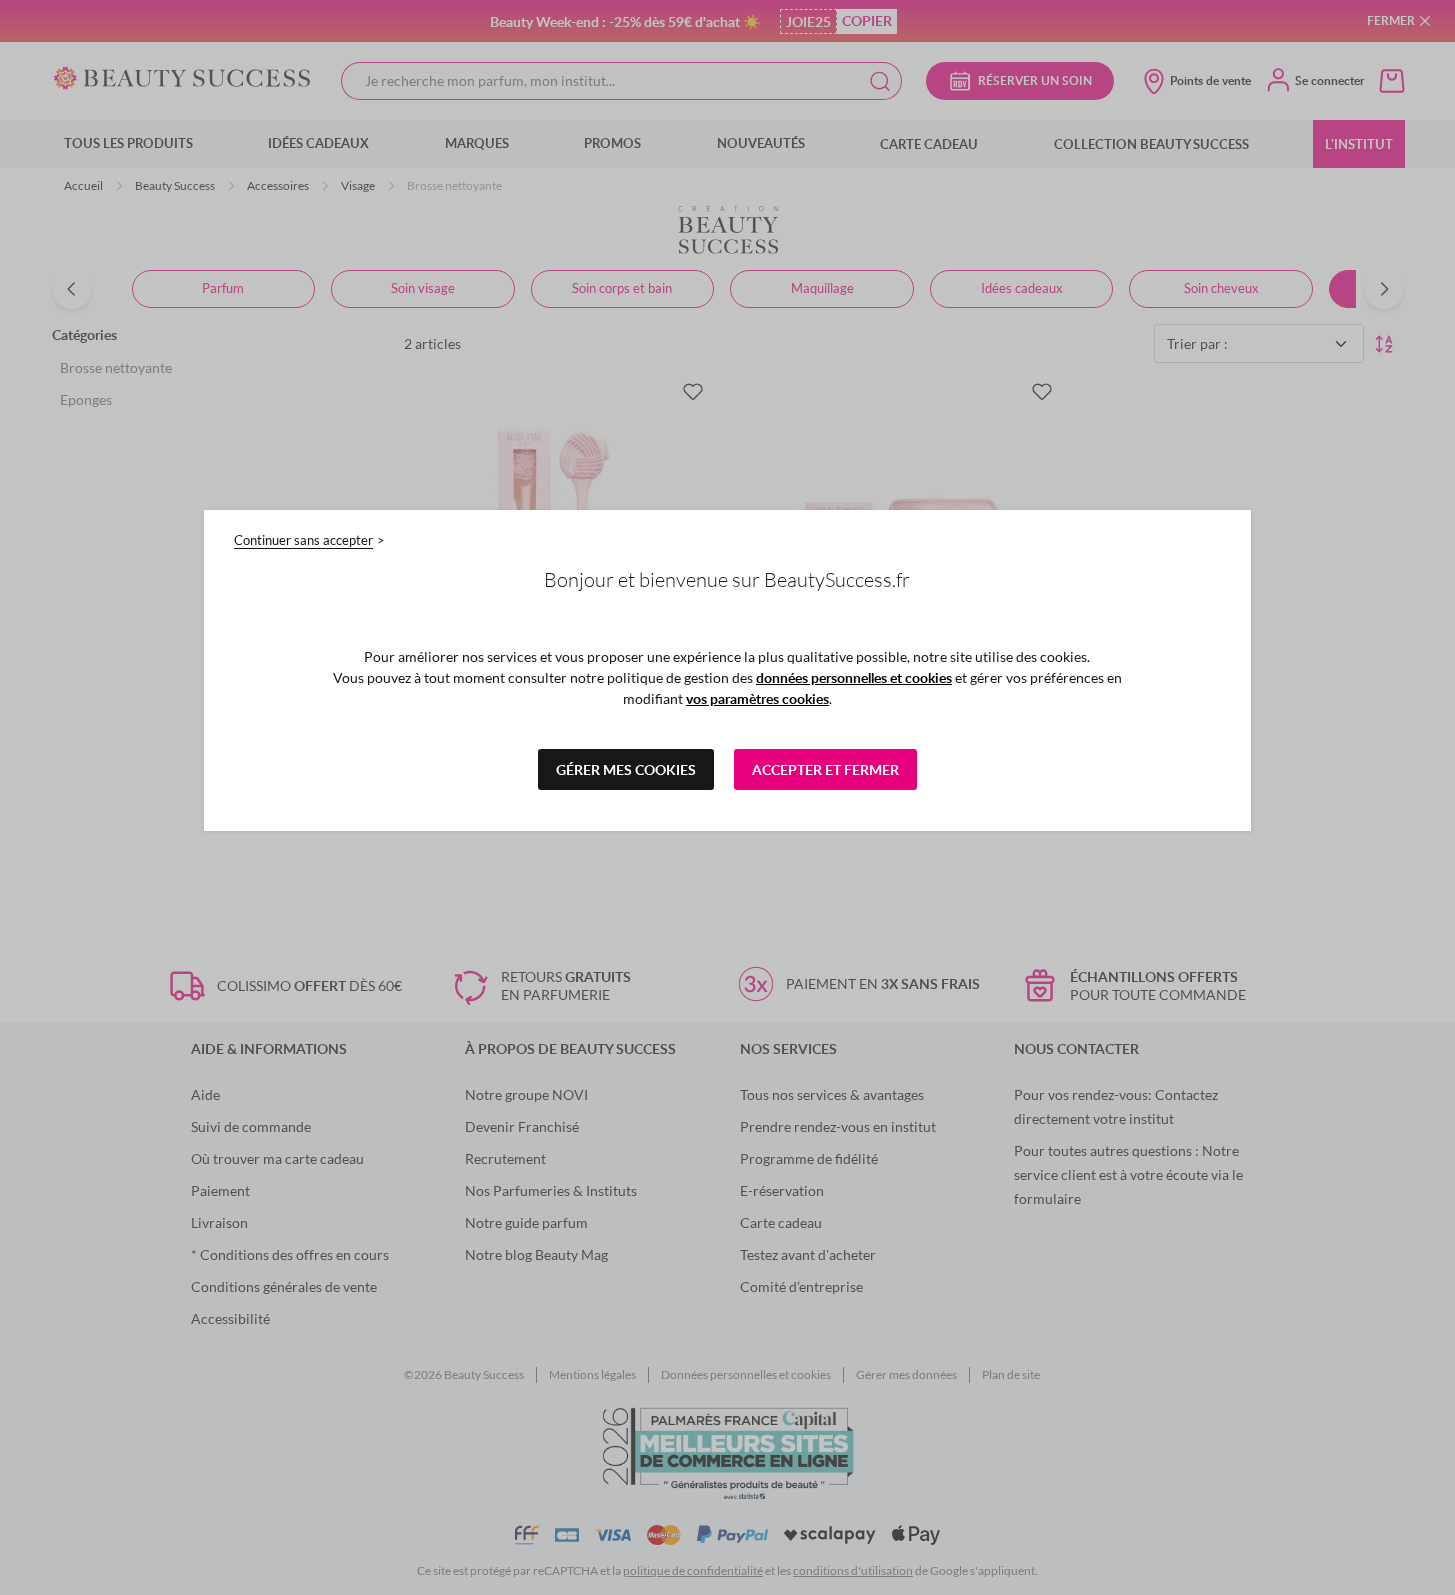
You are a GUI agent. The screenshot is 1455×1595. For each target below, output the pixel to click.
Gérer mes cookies (626, 769)
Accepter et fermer (825, 769)
